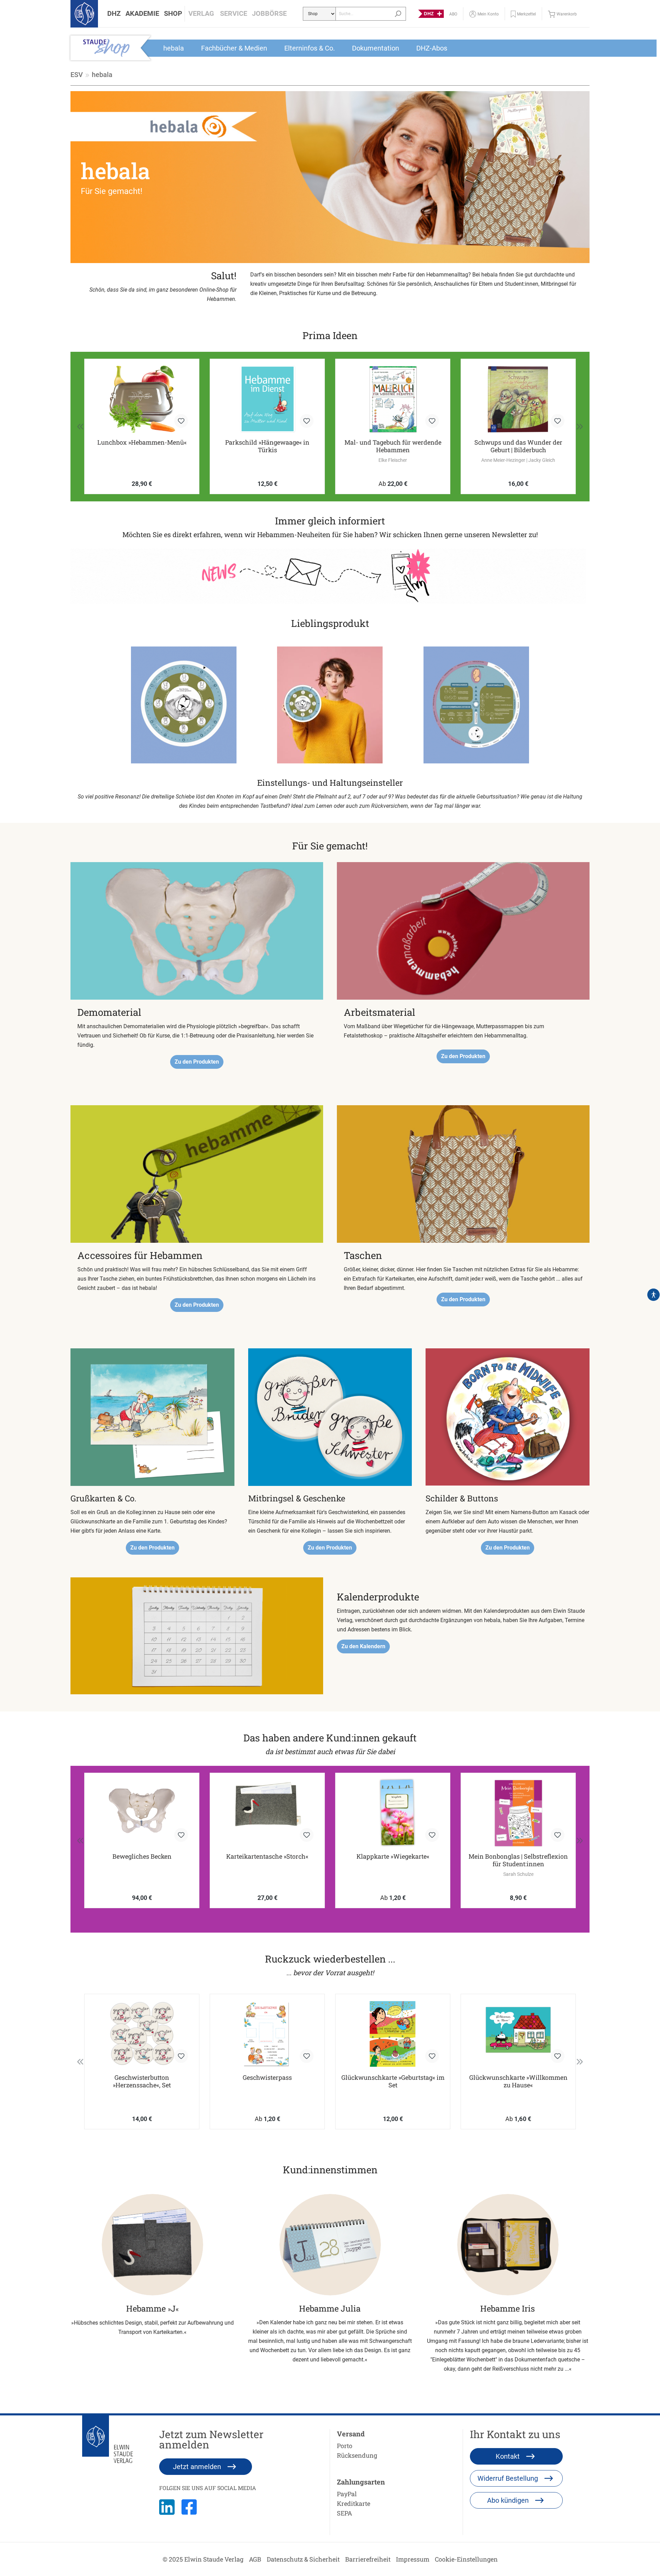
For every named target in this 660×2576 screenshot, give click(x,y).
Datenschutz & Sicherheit (303, 2559)
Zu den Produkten (197, 1062)
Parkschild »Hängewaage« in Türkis (142, 446)
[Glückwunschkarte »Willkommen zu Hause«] (518, 2034)
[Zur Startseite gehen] (84, 14)
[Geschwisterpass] (267, 2034)
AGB (255, 2559)
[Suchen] (398, 14)
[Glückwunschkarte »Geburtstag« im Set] (393, 2034)
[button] (114, 14)
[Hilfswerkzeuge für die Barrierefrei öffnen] (653, 1295)
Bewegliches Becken (142, 1856)
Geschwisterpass (267, 2078)
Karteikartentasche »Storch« (267, 1856)
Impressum (413, 2559)
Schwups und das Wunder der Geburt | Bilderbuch (393, 446)
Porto (345, 2446)
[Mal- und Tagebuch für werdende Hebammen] (267, 399)
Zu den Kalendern (363, 1646)
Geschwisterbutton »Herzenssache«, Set (142, 2081)
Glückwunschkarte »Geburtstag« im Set (393, 2081)
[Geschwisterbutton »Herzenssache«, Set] (142, 2034)
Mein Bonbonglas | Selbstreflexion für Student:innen (518, 1860)
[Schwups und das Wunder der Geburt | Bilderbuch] (393, 399)
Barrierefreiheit (368, 2559)
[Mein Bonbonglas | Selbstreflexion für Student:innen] (518, 1813)
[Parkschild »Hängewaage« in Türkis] (142, 399)
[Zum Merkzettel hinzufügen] (181, 421)
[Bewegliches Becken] (142, 1813)
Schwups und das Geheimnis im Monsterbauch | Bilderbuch (518, 446)
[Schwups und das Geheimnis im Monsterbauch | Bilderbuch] (518, 399)
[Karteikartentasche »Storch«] (267, 1813)
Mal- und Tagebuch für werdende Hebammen (267, 446)
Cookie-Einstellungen (466, 2559)
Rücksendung (357, 2455)
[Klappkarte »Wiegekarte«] (393, 1813)
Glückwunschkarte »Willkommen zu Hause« (518, 2081)
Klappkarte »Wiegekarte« (393, 1856)
